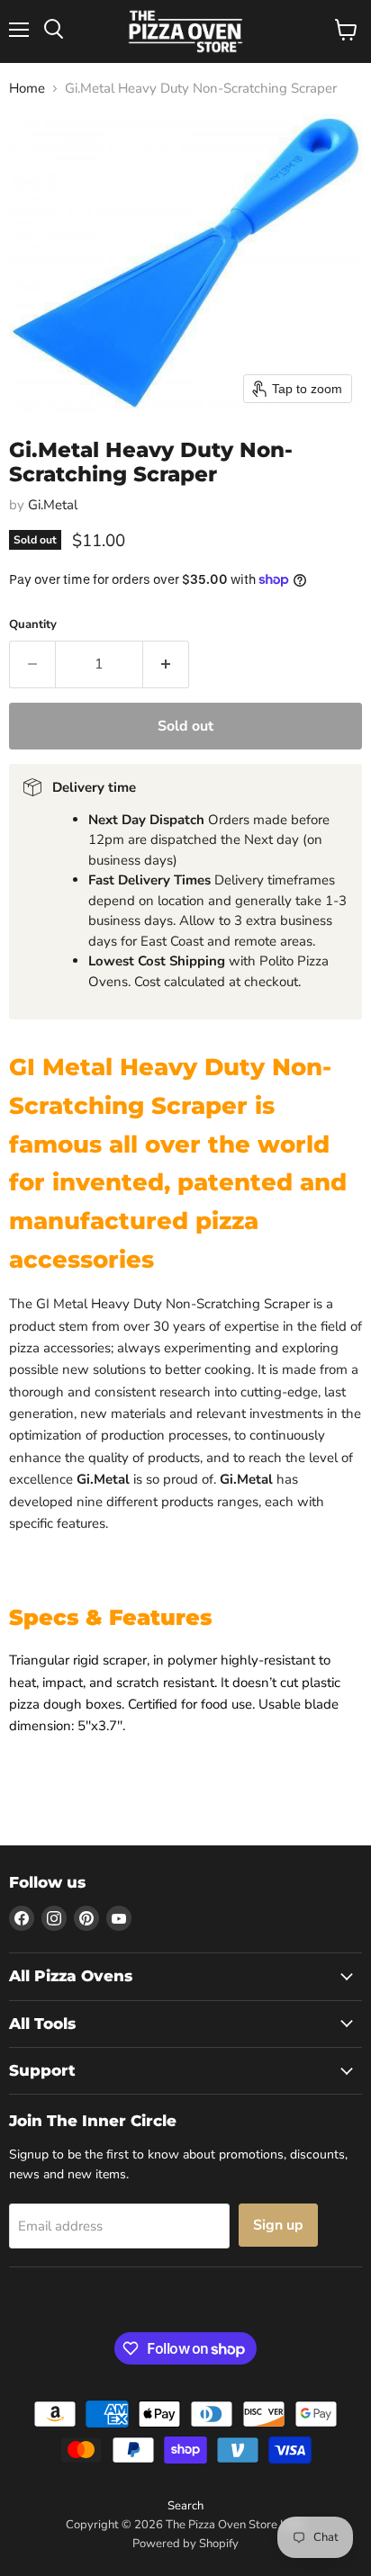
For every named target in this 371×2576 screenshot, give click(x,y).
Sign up (278, 2225)
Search (185, 2506)
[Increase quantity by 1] (166, 664)
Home (27, 89)
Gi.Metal (53, 505)
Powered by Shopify (185, 2544)
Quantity (33, 625)
